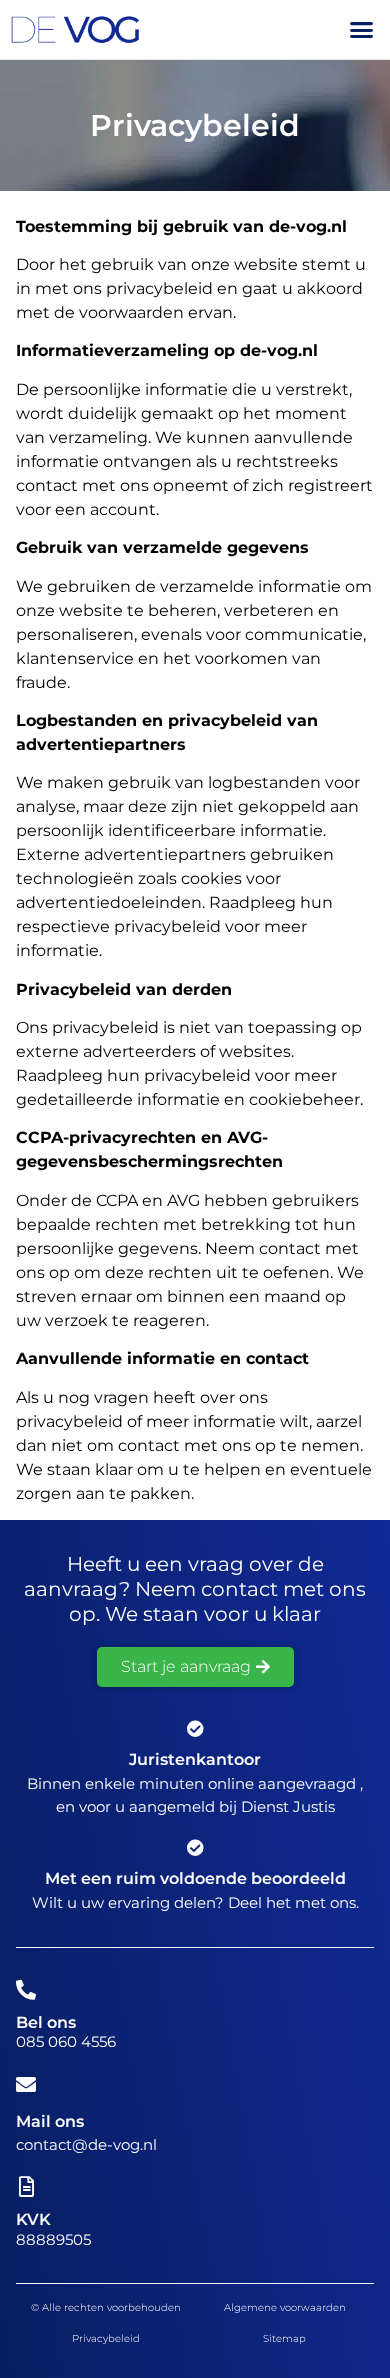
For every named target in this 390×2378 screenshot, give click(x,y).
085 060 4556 (66, 2041)
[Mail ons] (26, 2085)
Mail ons (50, 2121)
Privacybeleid (106, 2338)
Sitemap (284, 2338)
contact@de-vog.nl (86, 2144)
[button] (362, 30)
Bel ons (46, 2022)
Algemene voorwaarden (285, 2307)
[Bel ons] (26, 1990)
